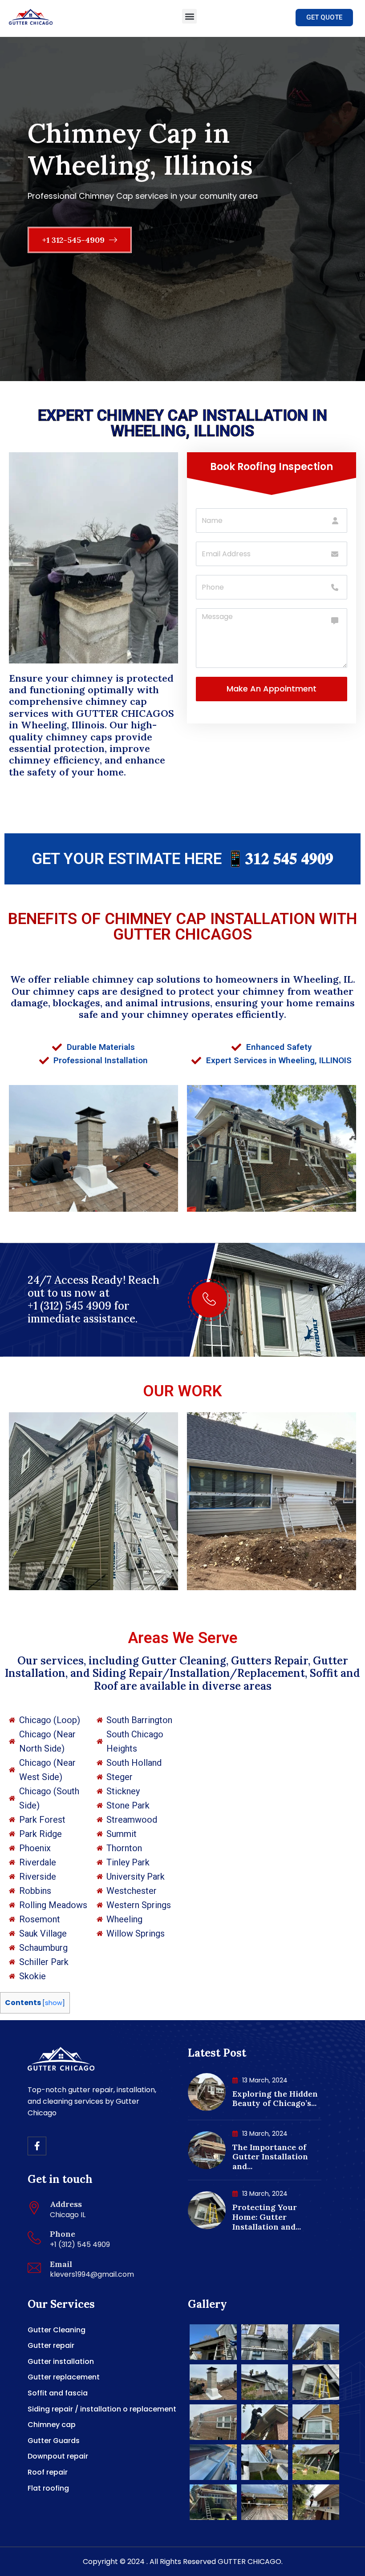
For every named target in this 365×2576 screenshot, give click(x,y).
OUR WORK (182, 1391)
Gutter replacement (64, 2377)
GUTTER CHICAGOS (125, 713)
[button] (189, 16)
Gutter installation (61, 2361)
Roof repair (48, 2472)
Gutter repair (51, 2345)
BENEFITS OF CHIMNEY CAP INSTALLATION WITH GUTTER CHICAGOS (182, 927)
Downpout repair (58, 2456)
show (54, 2003)
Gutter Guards (54, 2441)
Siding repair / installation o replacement (102, 2409)
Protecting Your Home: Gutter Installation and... (267, 2217)
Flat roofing (48, 2488)
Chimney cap (52, 2425)
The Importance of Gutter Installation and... (270, 2157)
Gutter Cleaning (57, 2330)
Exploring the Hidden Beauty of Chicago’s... (275, 2099)
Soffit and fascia (58, 2393)
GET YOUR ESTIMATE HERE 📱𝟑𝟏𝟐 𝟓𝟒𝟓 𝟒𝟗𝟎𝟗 (182, 859)
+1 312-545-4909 (75, 240)
